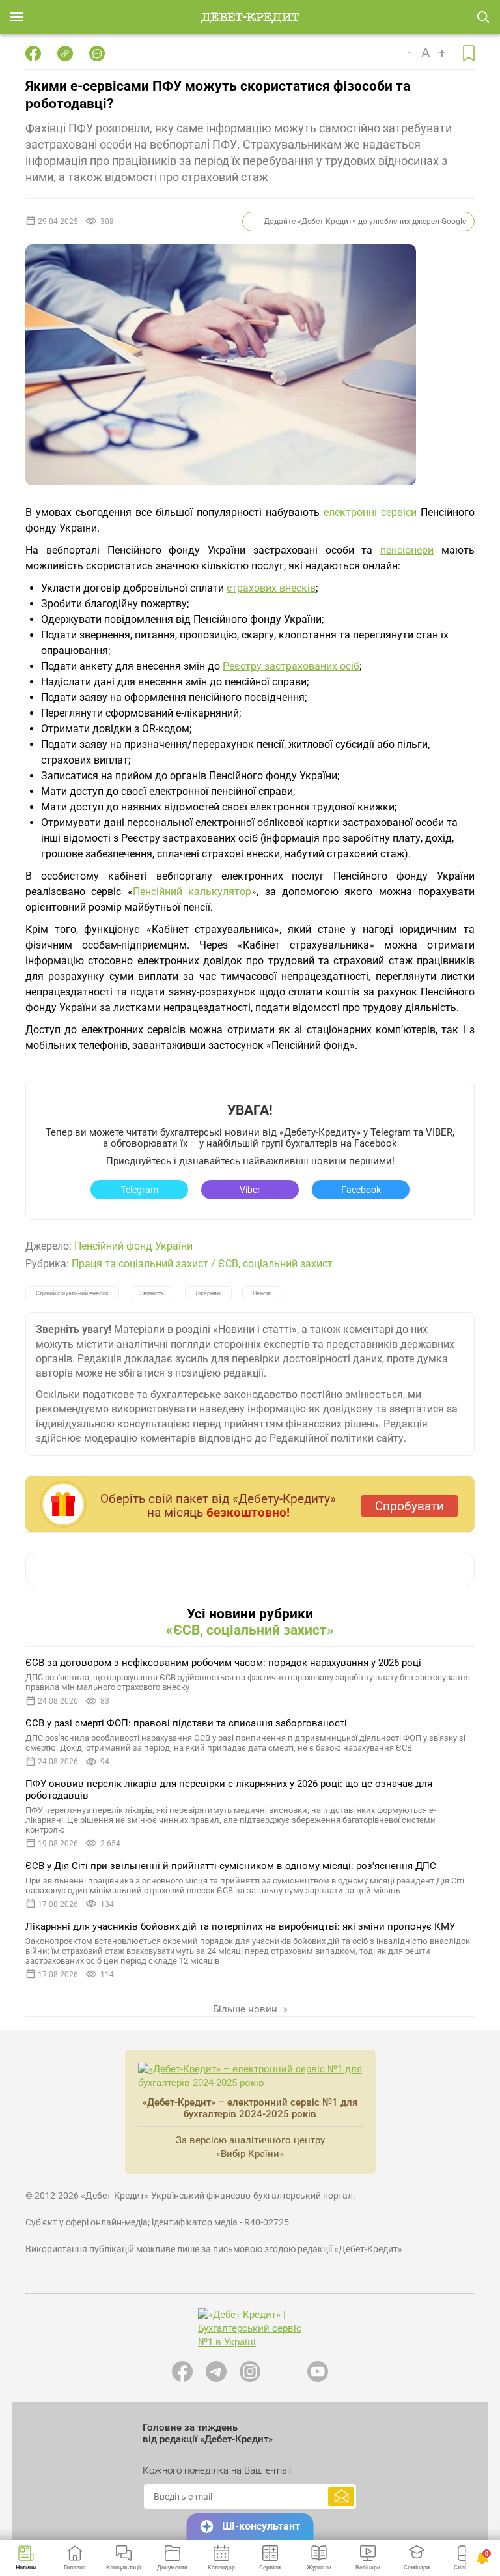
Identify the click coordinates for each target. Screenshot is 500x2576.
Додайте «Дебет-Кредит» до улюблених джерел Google (365, 222)
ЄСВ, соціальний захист (275, 1264)
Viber (250, 1190)
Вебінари (368, 2568)
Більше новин (246, 2009)
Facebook (361, 1190)
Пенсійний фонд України (133, 1246)
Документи (172, 2568)
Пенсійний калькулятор (192, 892)
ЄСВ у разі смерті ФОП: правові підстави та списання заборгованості (186, 1723)
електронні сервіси (370, 512)
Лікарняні (208, 1293)
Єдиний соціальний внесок (72, 1293)
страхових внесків (271, 588)
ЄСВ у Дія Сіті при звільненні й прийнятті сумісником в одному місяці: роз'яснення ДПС (231, 1866)
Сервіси (270, 2568)
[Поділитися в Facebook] (33, 53)
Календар (221, 2568)
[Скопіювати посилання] (65, 53)
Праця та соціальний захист (140, 1264)
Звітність (152, 1293)
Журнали (319, 2568)
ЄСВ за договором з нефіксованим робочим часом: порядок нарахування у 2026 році (223, 1663)
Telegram (140, 1190)
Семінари (417, 2568)
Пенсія (262, 1293)
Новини (26, 2568)
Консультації (123, 2568)
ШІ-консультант (261, 2526)
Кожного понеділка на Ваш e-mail (217, 2470)
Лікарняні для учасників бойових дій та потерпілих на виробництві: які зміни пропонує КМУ (240, 1926)
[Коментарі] (97, 53)
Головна (75, 2568)
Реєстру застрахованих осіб (291, 666)
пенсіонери (407, 550)
